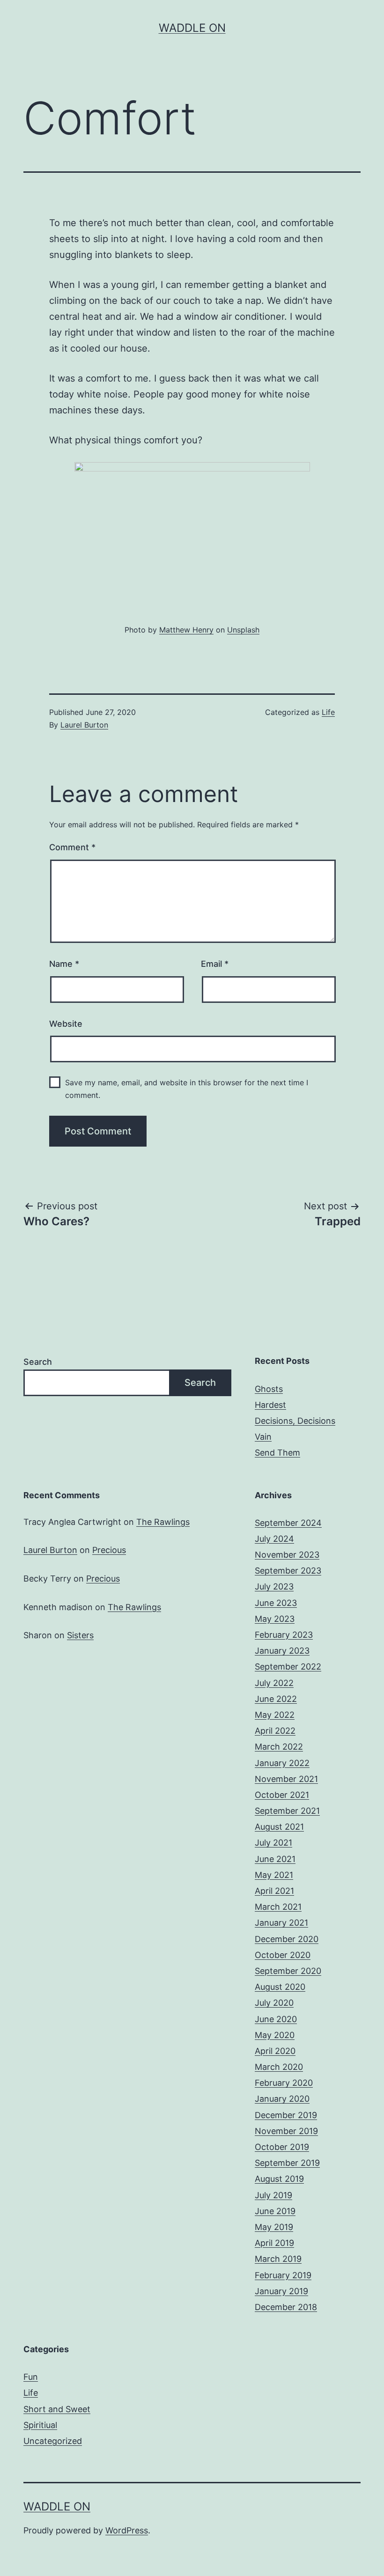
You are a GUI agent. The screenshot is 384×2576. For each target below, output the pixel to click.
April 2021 (274, 1891)
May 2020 (275, 2035)
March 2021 (278, 1907)
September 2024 (288, 1523)
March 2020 (279, 2067)
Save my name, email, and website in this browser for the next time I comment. (187, 1089)
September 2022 (288, 1667)
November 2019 (286, 2131)
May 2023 (275, 1619)
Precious (109, 1550)
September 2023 (288, 1571)
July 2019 (273, 2195)
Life (328, 712)
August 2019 (279, 2179)
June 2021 (275, 1859)
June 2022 (276, 1699)
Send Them (277, 1453)
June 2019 (275, 2211)
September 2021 (287, 1811)
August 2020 (280, 1987)
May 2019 (274, 2227)
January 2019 (281, 2291)
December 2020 (287, 1939)
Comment (72, 847)
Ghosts (269, 1389)
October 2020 (283, 1955)
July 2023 (274, 1586)
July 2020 (274, 2003)
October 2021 (282, 1795)
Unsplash (243, 630)
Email (215, 964)
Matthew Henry (186, 630)
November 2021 (286, 1779)
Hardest (270, 1405)
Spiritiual (40, 2425)
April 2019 (274, 2243)
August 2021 (279, 1827)
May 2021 (274, 1875)
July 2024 (274, 1539)
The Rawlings (163, 1522)
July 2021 (273, 1843)
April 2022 (275, 1731)
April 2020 (275, 2051)
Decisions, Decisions (295, 1421)
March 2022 (279, 1747)
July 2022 (274, 1683)
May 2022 (275, 1715)
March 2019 (278, 2259)
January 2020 (282, 2099)
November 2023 (287, 1555)
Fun (31, 2377)
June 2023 (276, 1603)
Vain (263, 1437)
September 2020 (288, 1971)
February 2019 (283, 2275)
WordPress (127, 2530)
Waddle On (192, 28)
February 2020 (284, 2083)
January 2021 (281, 1923)
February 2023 (284, 1635)
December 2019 (286, 2115)
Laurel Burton (84, 725)
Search (38, 1362)
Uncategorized (53, 2441)
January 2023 (282, 1651)
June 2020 (276, 2019)
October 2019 (282, 2147)
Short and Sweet (57, 2409)
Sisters (80, 1635)
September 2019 (287, 2163)
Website (66, 1024)
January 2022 (282, 1763)
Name (64, 964)
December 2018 (286, 2307)
